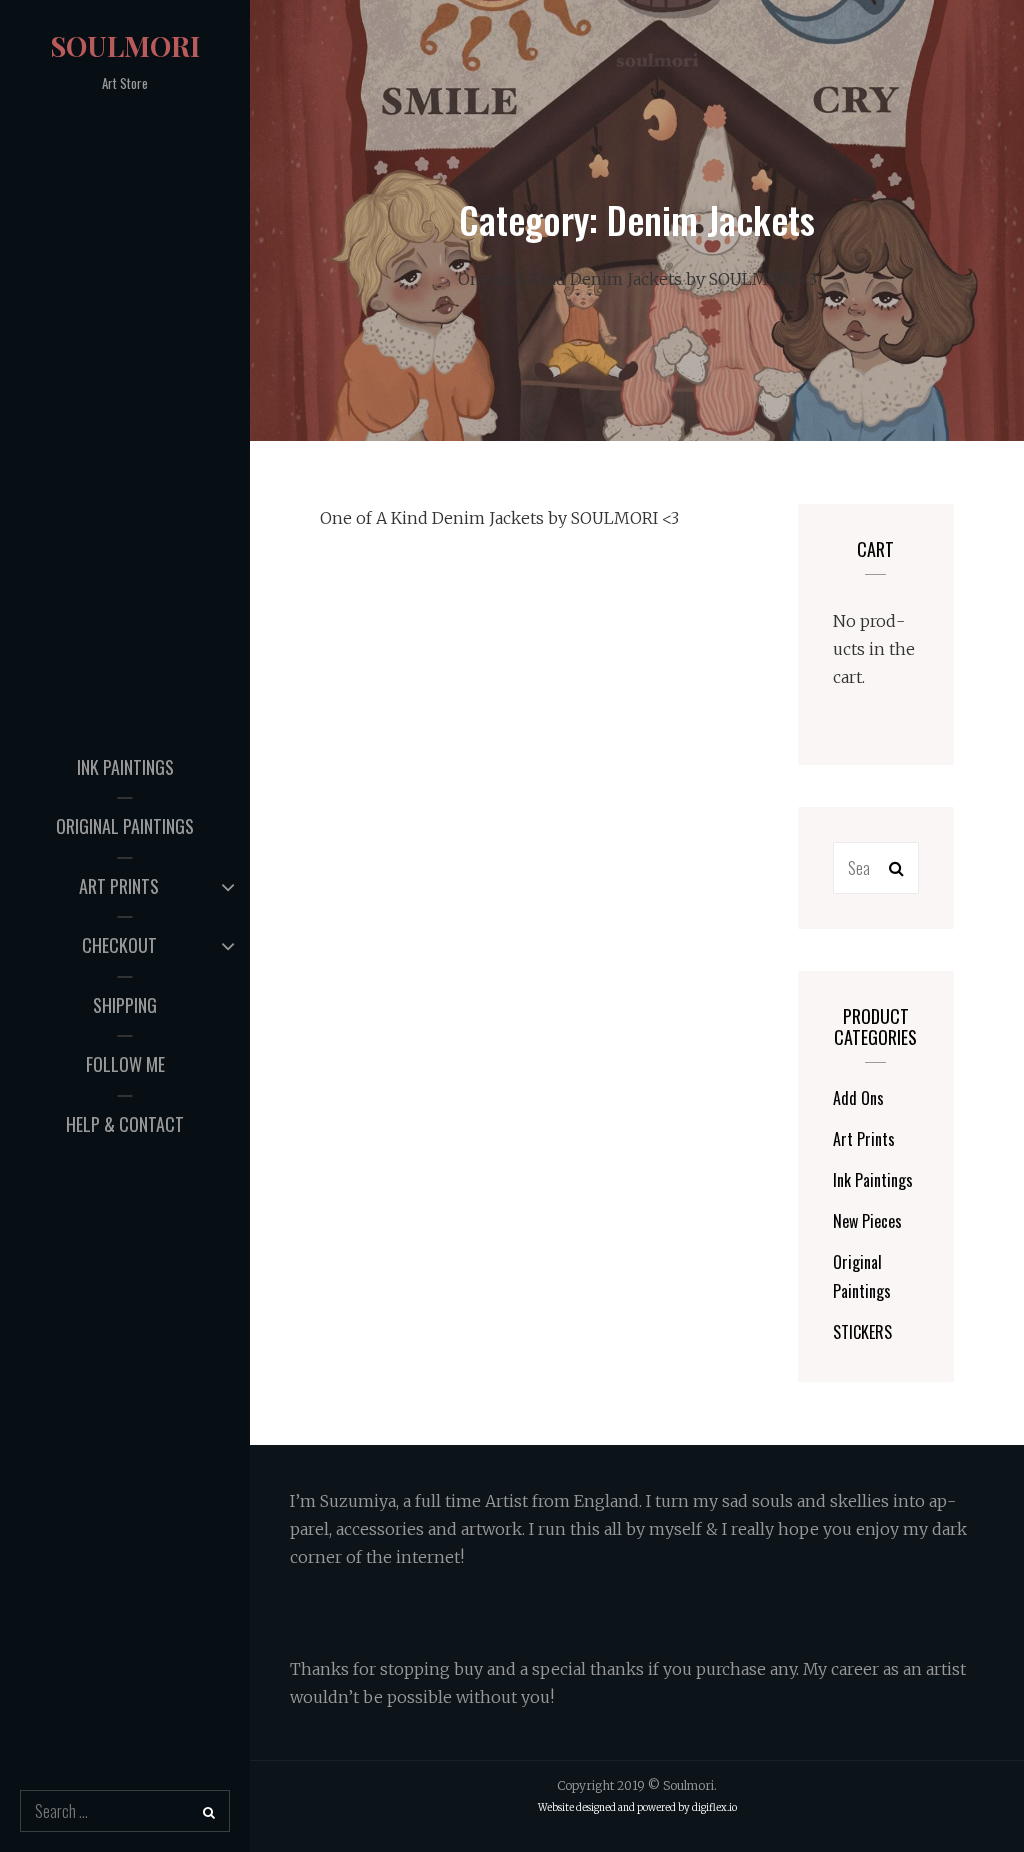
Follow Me (125, 1064)
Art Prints (119, 886)
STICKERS (862, 1332)
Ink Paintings (125, 767)
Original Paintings (125, 826)
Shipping (125, 1005)
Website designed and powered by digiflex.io (637, 1808)
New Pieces (867, 1221)
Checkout (119, 945)
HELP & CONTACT (125, 1124)
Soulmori (125, 45)
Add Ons (858, 1098)
